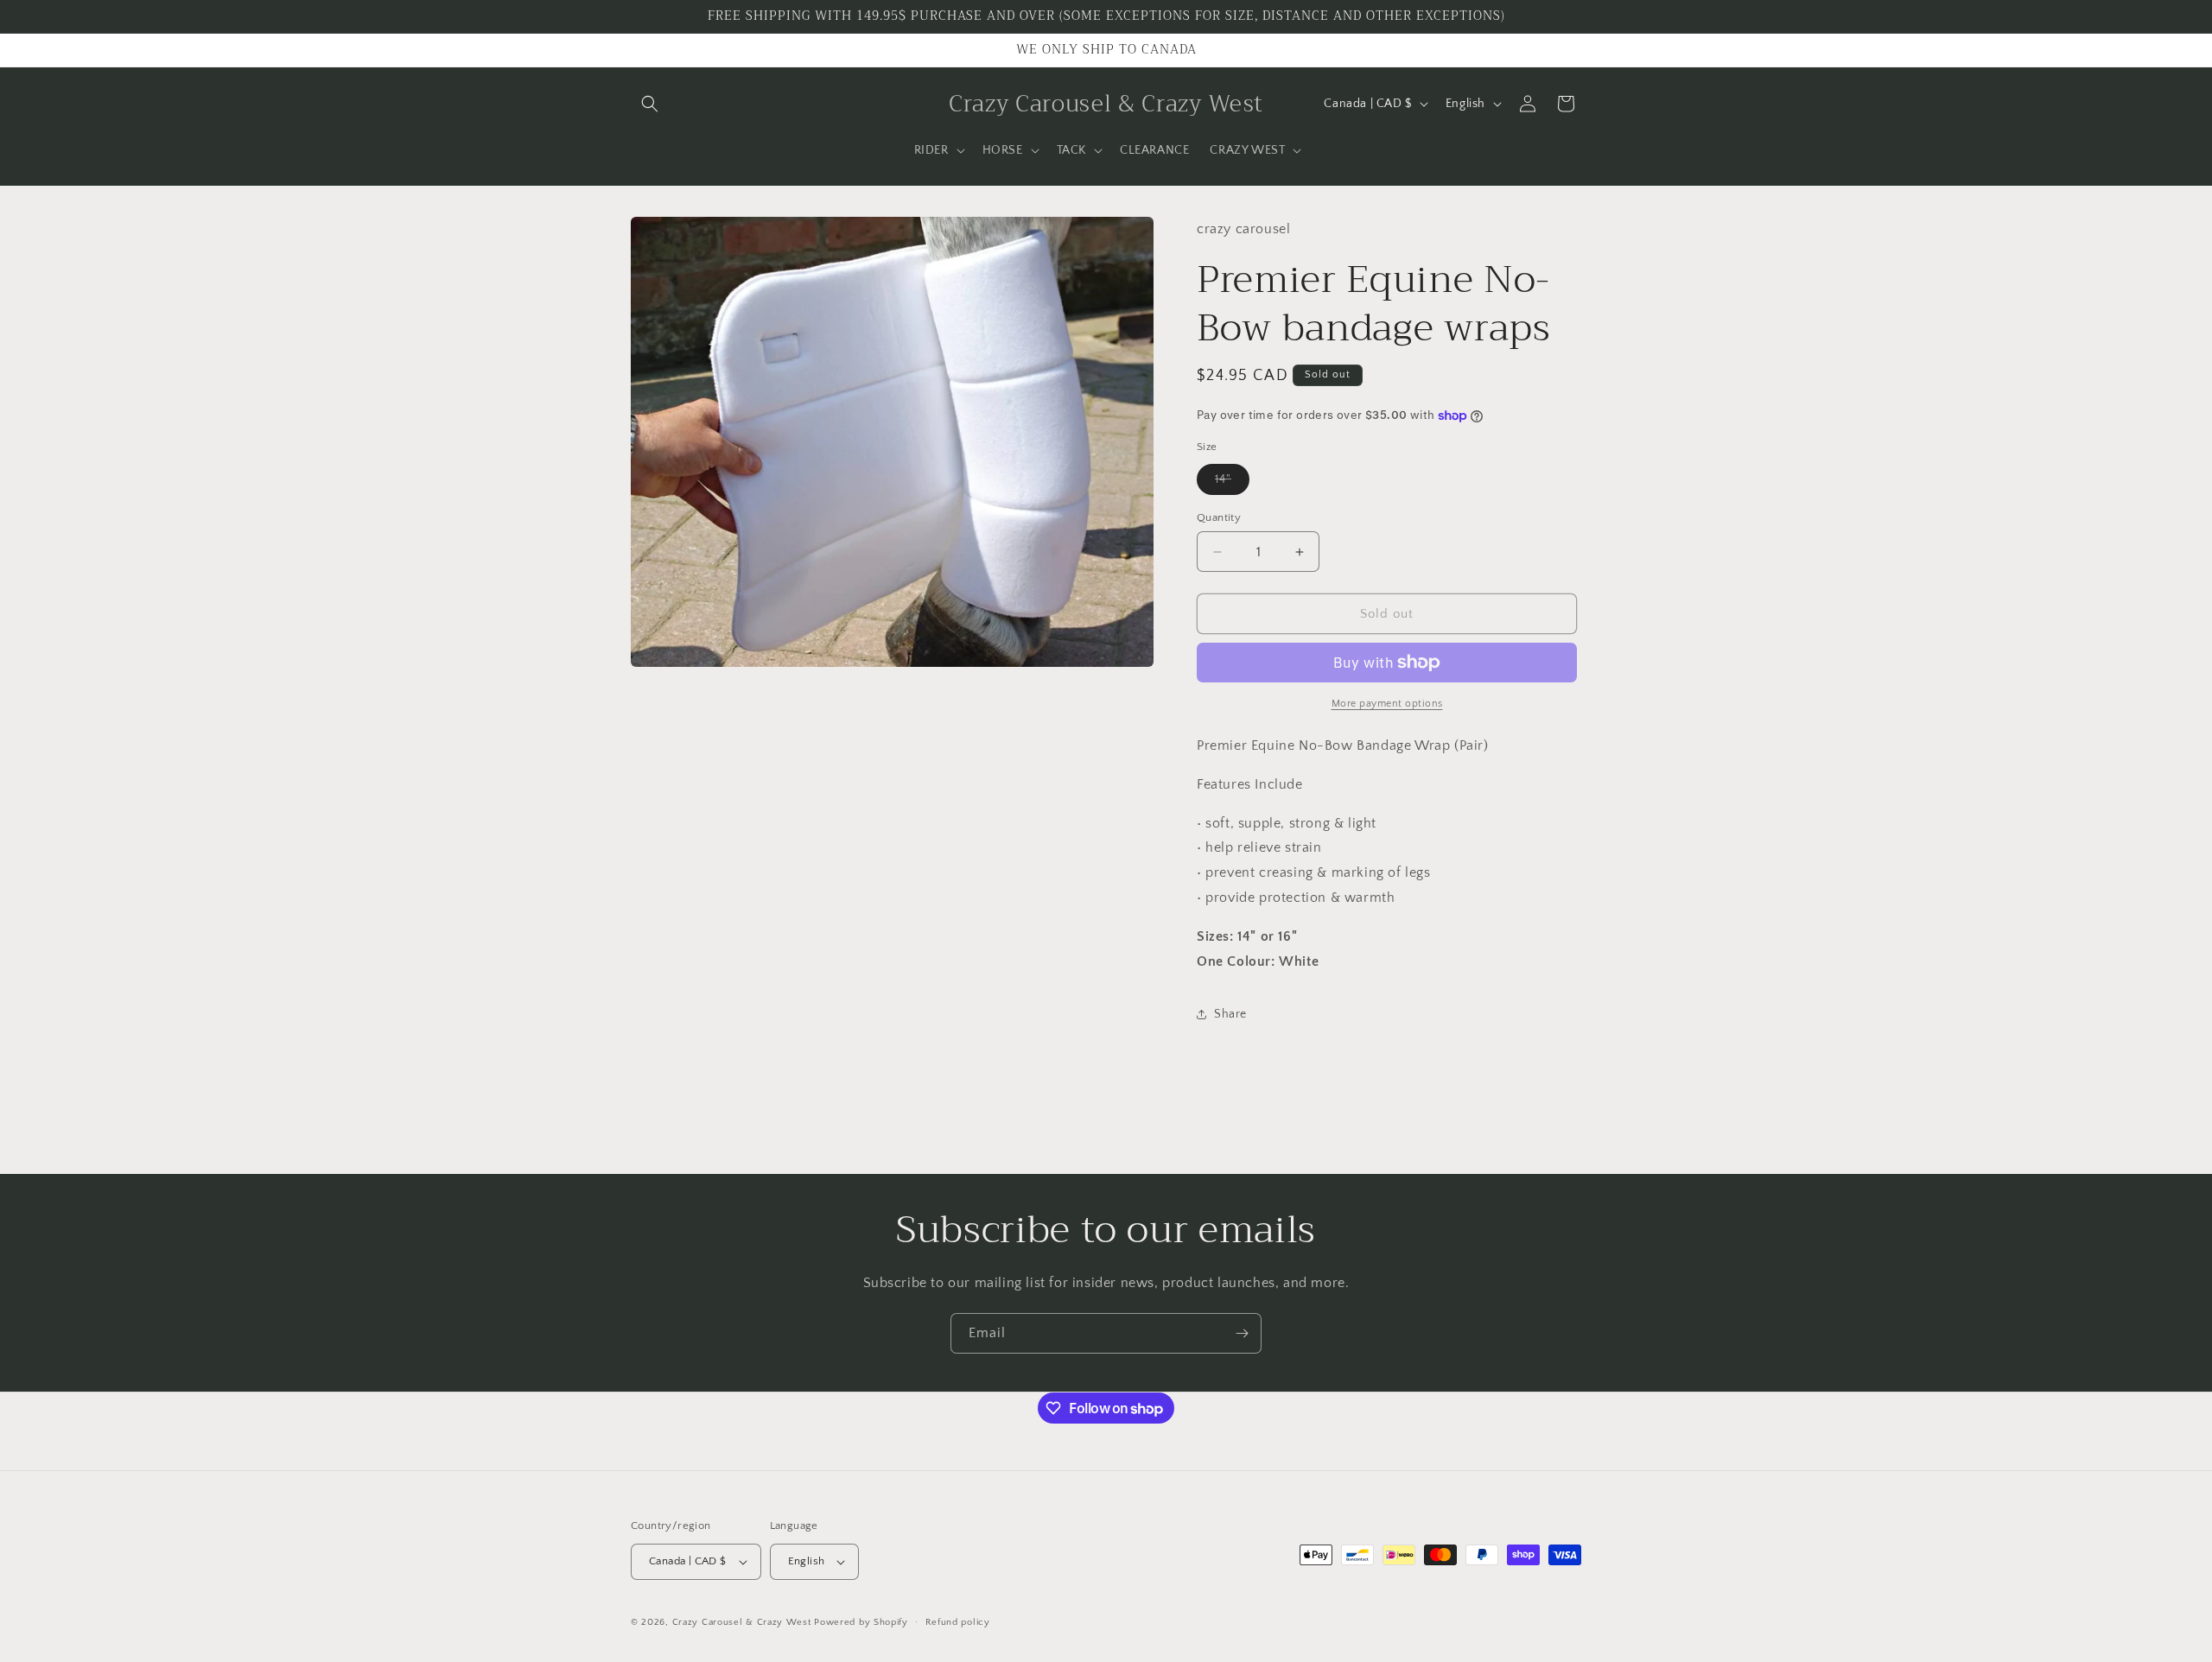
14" (1232, 483)
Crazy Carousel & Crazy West (742, 1622)
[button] (650, 104)
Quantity (1219, 517)
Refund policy (958, 1622)
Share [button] (1230, 1014)
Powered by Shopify (861, 1622)
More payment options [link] (1387, 704)
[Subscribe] (1242, 1333)
